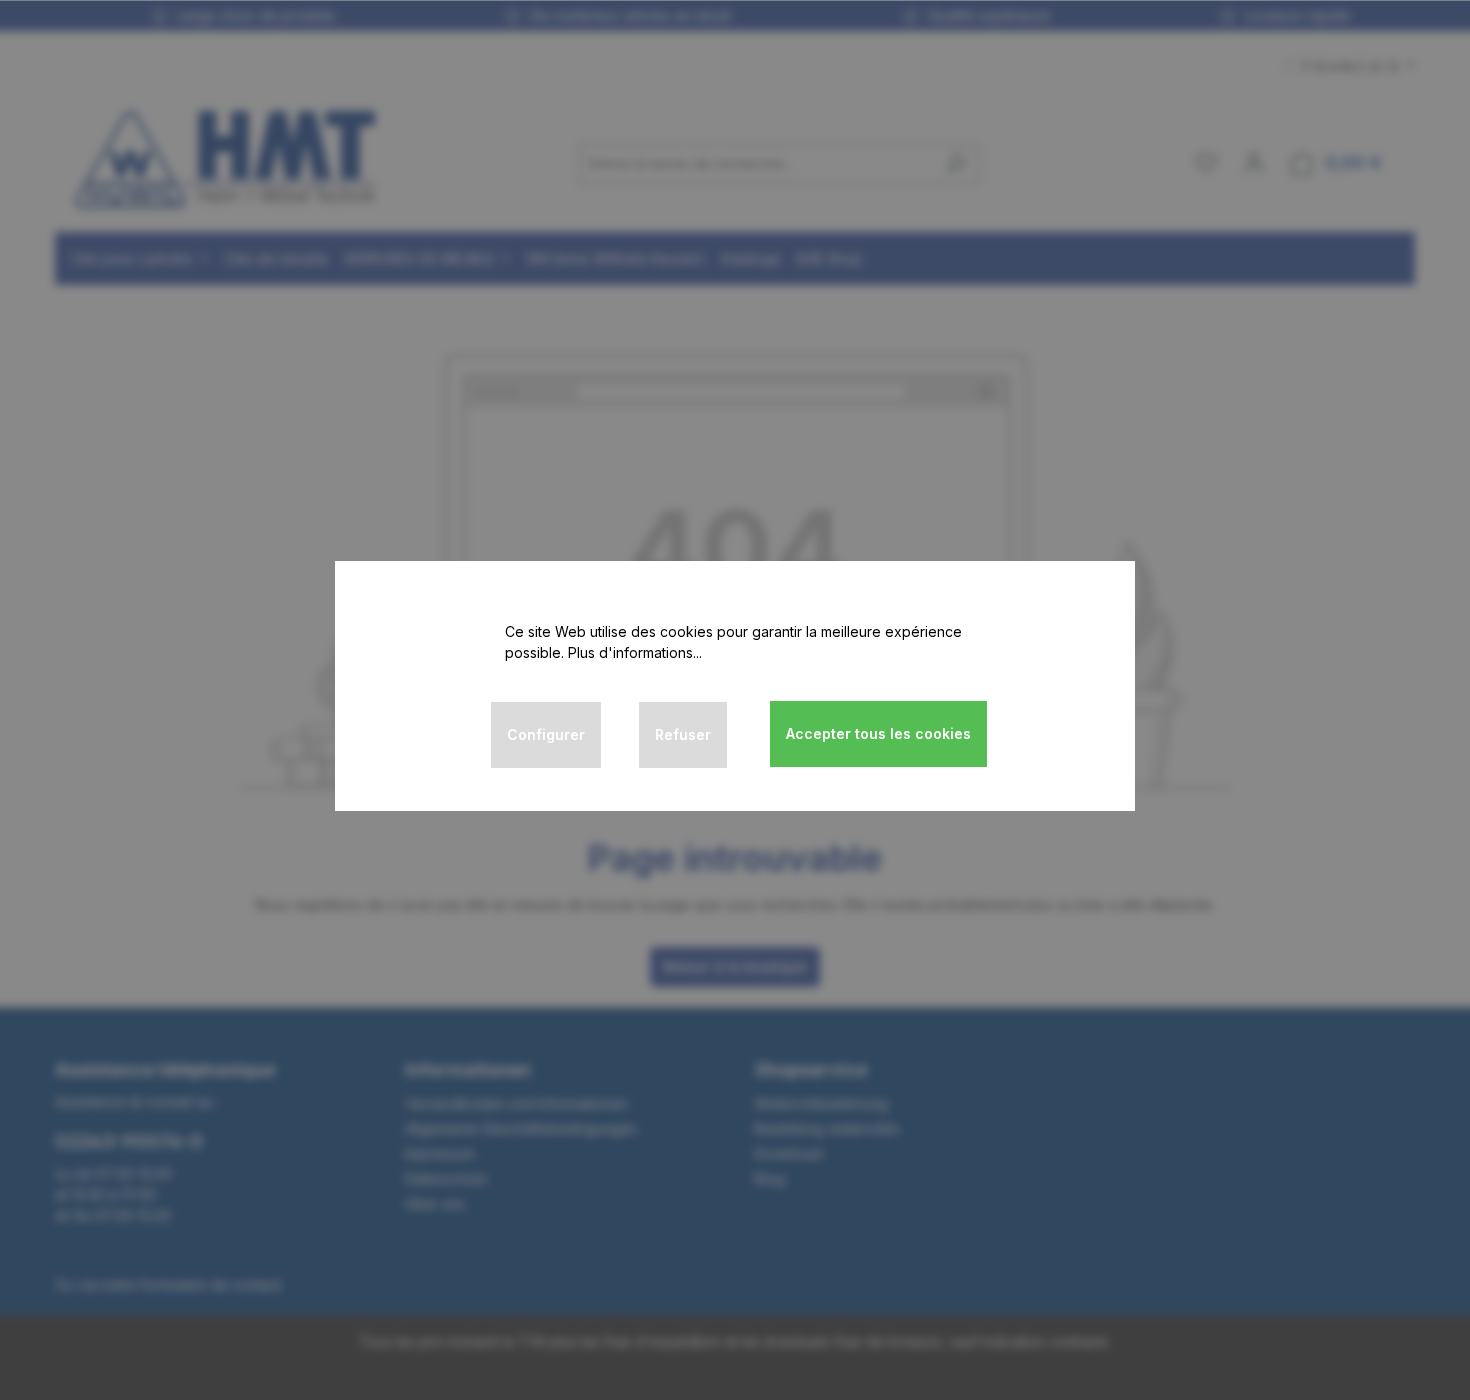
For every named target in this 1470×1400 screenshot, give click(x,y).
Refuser (683, 734)
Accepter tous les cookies (878, 733)
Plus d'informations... (635, 652)
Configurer (546, 734)
